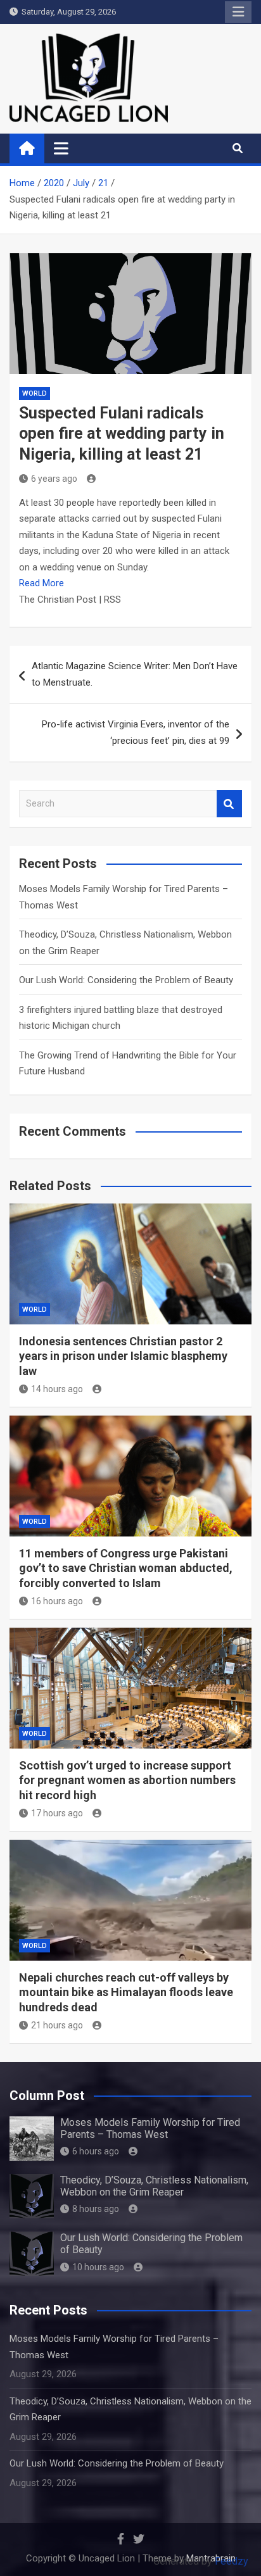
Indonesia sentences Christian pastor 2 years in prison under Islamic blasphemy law (123, 1356)
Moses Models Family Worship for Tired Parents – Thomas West (150, 2128)
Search (229, 804)
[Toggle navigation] (61, 148)
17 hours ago (57, 1813)
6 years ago (54, 479)
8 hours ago (96, 2209)
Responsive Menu (238, 12)
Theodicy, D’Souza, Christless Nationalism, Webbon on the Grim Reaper (154, 2186)
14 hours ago (57, 1389)
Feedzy (232, 2561)
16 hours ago (57, 1601)
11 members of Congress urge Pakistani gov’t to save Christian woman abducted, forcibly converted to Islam (126, 1568)
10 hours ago (98, 2267)
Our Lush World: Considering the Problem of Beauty (126, 980)
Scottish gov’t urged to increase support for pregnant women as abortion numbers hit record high (127, 1780)
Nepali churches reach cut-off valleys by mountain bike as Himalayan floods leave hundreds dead (126, 1992)
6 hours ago (96, 2151)
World (35, 393)
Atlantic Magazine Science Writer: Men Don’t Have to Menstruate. (135, 674)
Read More (41, 583)
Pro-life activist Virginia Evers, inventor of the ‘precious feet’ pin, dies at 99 (136, 732)
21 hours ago (57, 2025)
